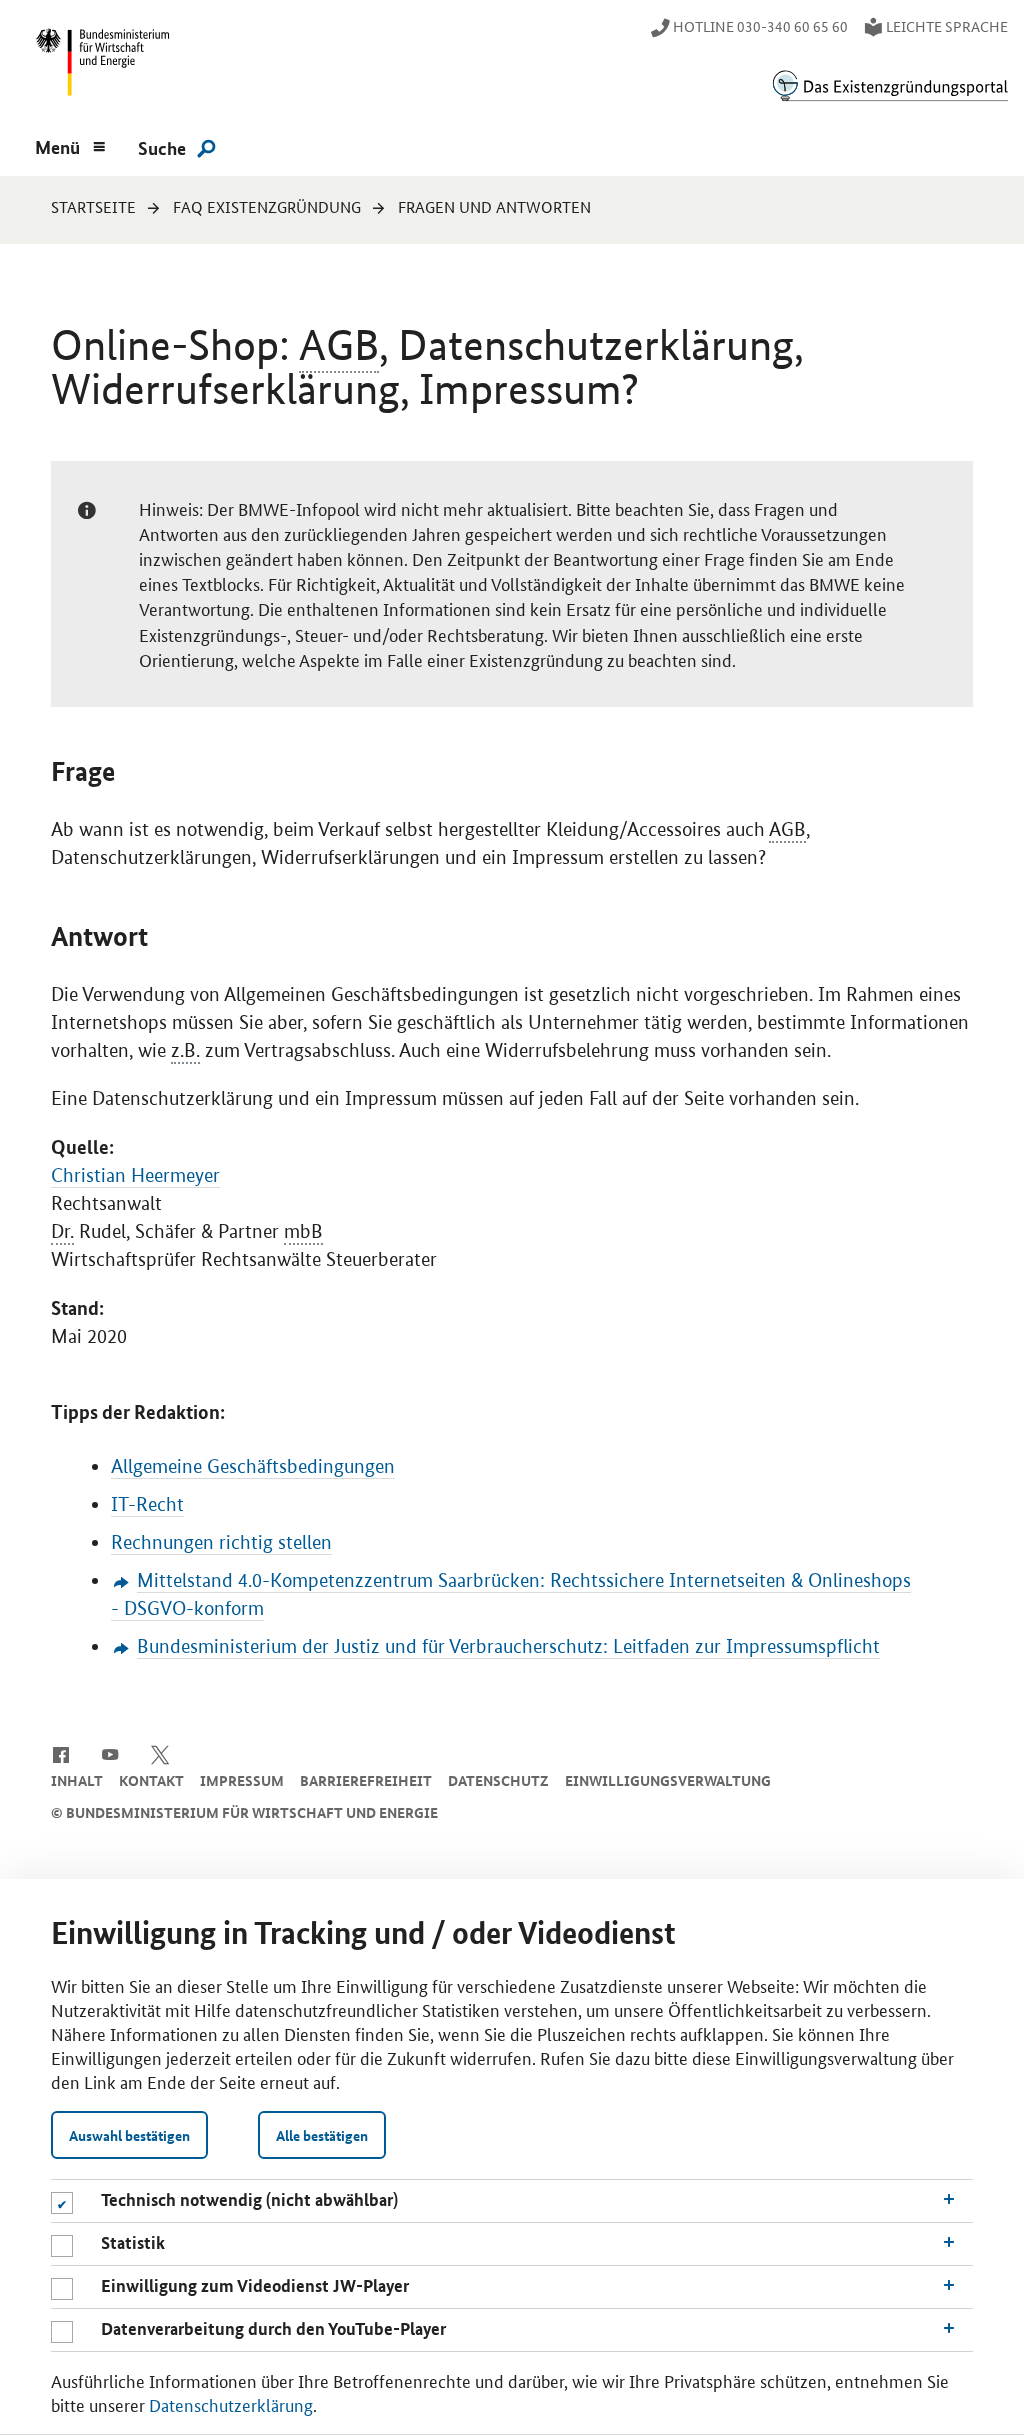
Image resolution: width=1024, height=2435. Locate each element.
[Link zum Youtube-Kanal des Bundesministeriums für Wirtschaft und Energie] (110, 1753)
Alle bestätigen (322, 2135)
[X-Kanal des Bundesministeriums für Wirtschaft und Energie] (160, 1753)
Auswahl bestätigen (129, 2135)
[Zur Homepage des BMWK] (99, 66)
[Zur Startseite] (890, 85)
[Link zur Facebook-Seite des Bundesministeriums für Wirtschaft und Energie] (60, 1753)
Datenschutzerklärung (231, 2404)
